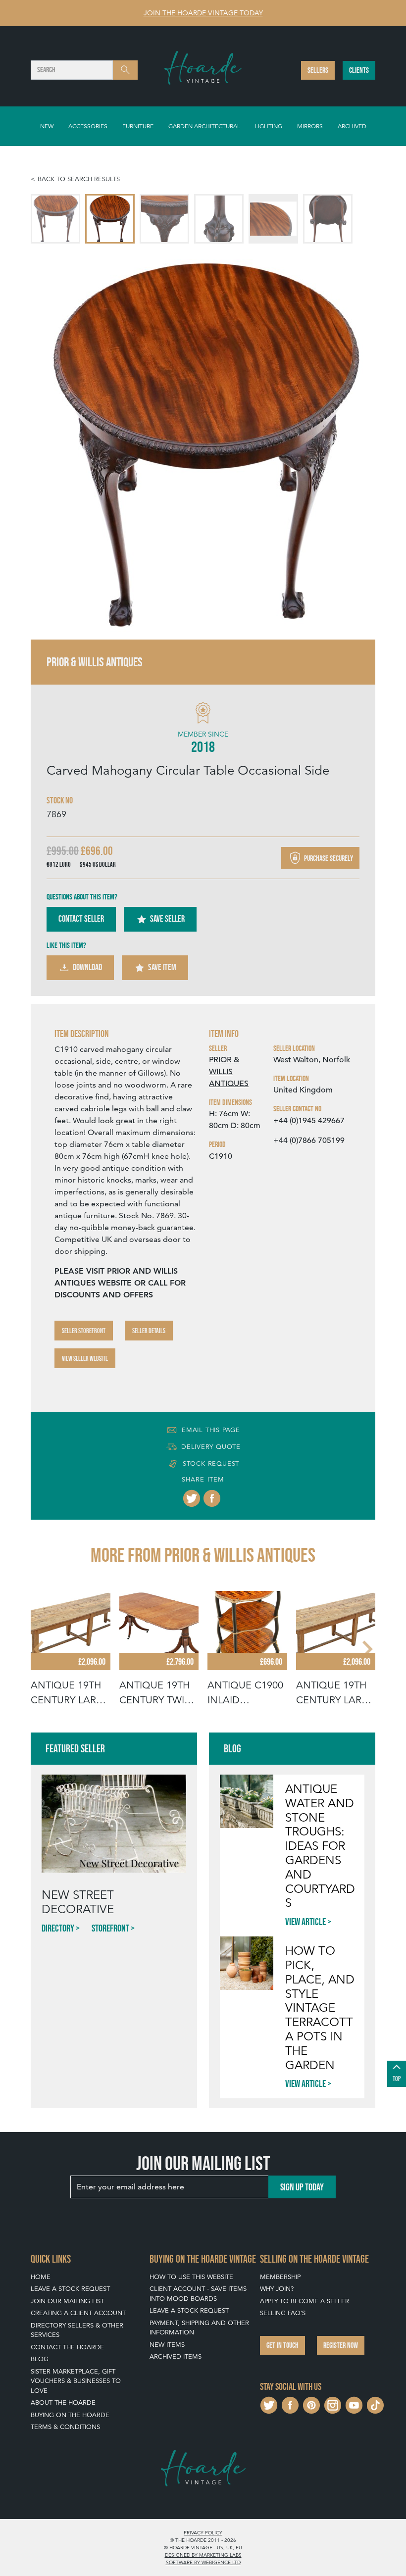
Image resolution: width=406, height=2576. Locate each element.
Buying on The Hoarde (70, 2415)
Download (87, 967)
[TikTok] (375, 2404)
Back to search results (79, 179)
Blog (40, 2359)
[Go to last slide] (40, 1649)
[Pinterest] (311, 2404)
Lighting (269, 126)
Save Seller (167, 919)
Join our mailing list (67, 2301)
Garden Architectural (204, 126)
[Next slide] (357, 442)
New (47, 126)
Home (41, 2277)
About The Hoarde (63, 2403)
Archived (352, 126)
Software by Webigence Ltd (203, 2562)
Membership (280, 2277)
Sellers (318, 70)
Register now (341, 2345)
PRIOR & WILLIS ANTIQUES (229, 1072)
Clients (359, 70)
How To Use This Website (191, 2277)
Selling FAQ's (283, 2313)
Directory (58, 1928)
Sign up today (302, 2187)
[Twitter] (192, 1498)
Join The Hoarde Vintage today (203, 13)
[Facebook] (212, 1498)
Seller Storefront (84, 1331)
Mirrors (310, 126)
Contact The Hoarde (67, 2347)
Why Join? (277, 2289)
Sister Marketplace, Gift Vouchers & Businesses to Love (76, 2381)
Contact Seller (81, 919)
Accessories (88, 126)
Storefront (110, 1928)
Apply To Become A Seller (304, 2301)
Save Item (162, 967)
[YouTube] (354, 2404)
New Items (167, 2345)
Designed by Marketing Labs (203, 2555)
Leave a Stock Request (70, 2289)
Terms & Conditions (65, 2427)
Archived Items (176, 2356)
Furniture (138, 126)
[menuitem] (55, 219)
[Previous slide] (49, 442)
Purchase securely (328, 858)
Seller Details (149, 1331)
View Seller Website (85, 1358)
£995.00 (63, 851)
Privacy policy (203, 2532)
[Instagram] (333, 2404)
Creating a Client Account (78, 2313)
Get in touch (282, 2345)
